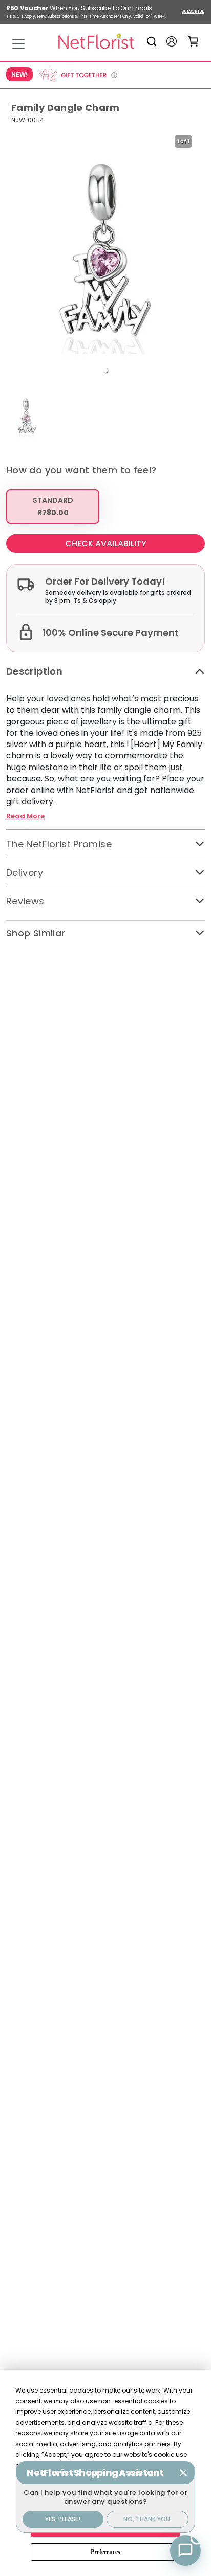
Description (34, 671)
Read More (25, 816)
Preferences (105, 2552)
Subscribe (193, 11)
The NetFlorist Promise (59, 844)
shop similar (36, 933)
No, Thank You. (147, 2519)
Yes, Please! (63, 2519)
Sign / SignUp (172, 41)
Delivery (25, 873)
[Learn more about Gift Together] (78, 75)
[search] (153, 41)
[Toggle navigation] (18, 44)
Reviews (25, 901)
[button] (105, 370)
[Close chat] (183, 2473)
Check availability (106, 543)
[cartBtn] (193, 41)
